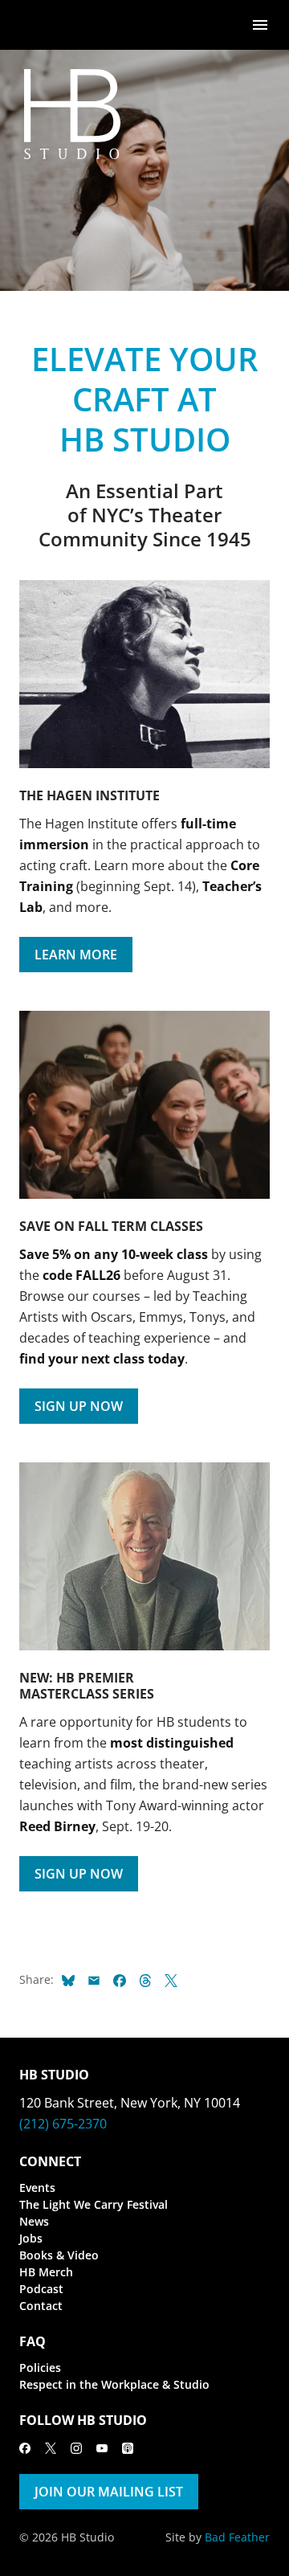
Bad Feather (237, 2537)
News (34, 2221)
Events (37, 2188)
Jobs (31, 2238)
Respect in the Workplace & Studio (114, 2384)
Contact (41, 2306)
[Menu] (260, 24)
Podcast (41, 2289)
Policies (40, 2367)
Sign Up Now (79, 1406)
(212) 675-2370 (63, 2124)
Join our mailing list (109, 2492)
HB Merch (46, 2272)
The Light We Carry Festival (94, 2204)
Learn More (76, 955)
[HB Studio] (35, 25)
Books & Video (59, 2255)
